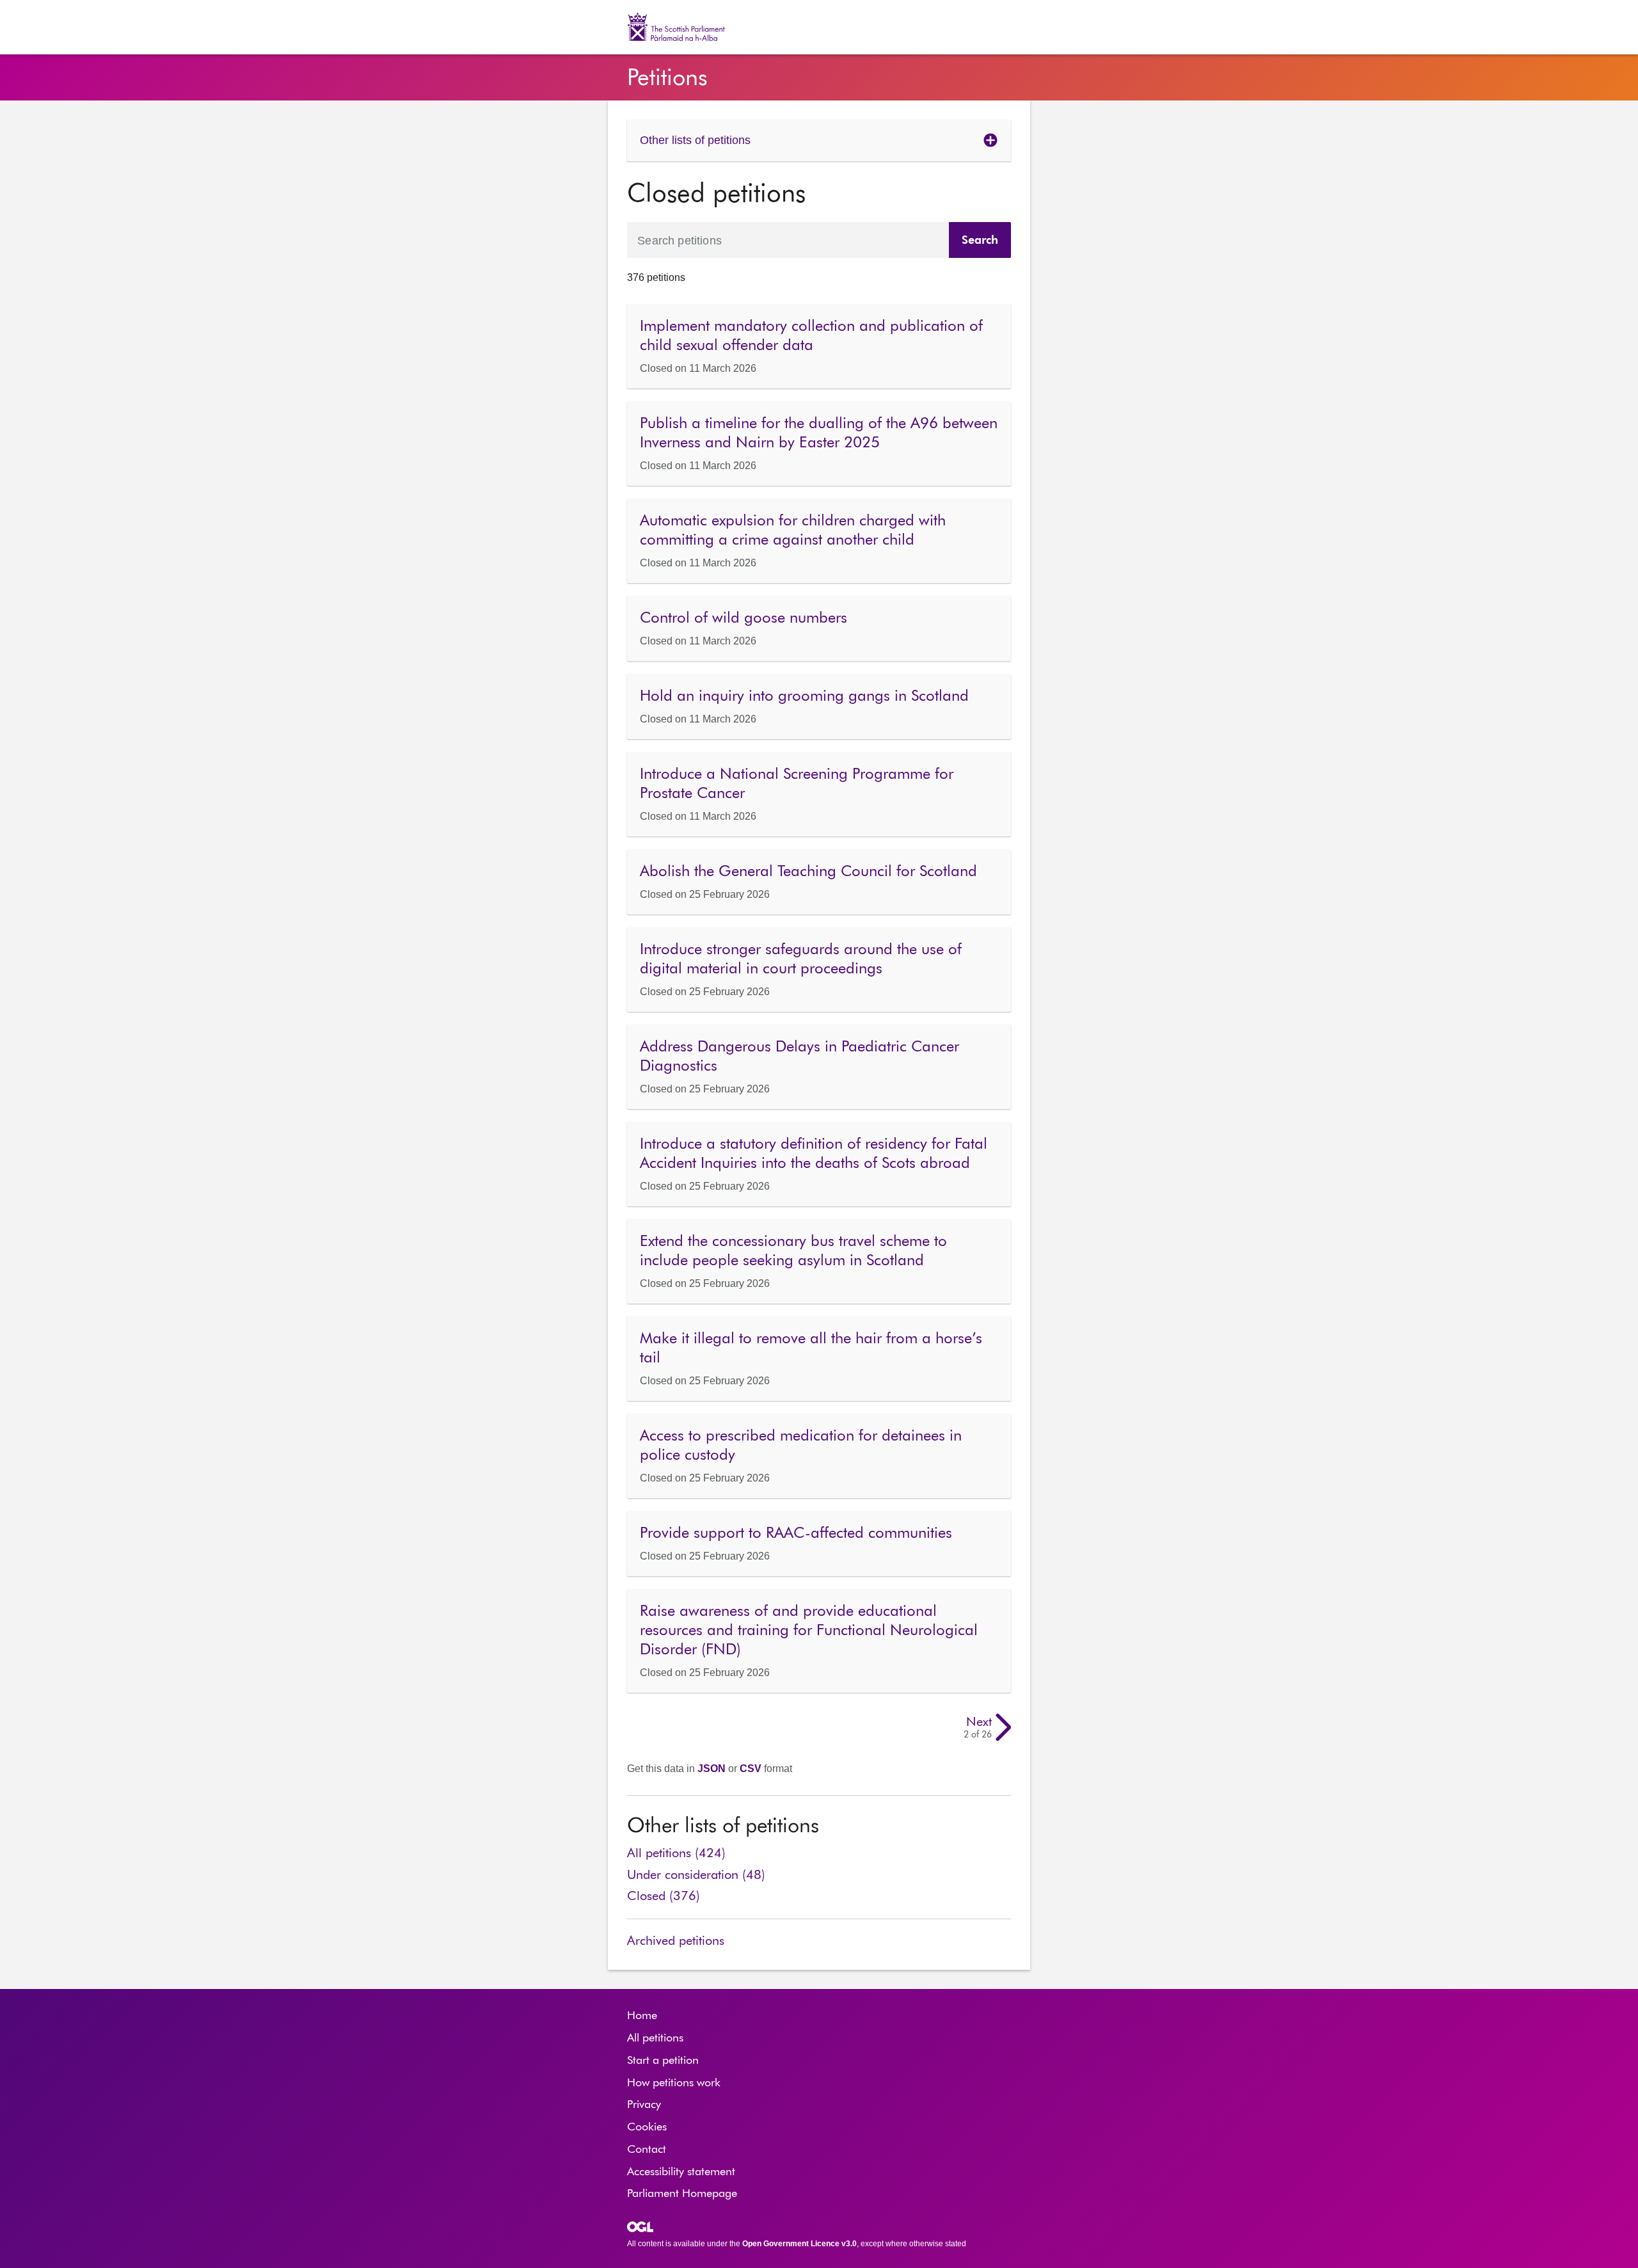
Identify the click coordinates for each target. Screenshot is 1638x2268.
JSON (712, 1769)
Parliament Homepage (682, 2194)
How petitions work (674, 2083)
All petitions (655, 2038)
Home (642, 2016)
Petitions (667, 79)
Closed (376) (664, 1896)
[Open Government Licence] (640, 2227)
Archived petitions (676, 1941)
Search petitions (680, 240)
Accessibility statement (681, 2172)
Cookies (647, 2127)
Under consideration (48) (696, 1875)
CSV (751, 1769)
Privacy (644, 2105)
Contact (647, 2150)
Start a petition (663, 2061)
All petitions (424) (676, 1853)
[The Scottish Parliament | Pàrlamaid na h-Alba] (683, 27)
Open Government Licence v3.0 (799, 2244)
